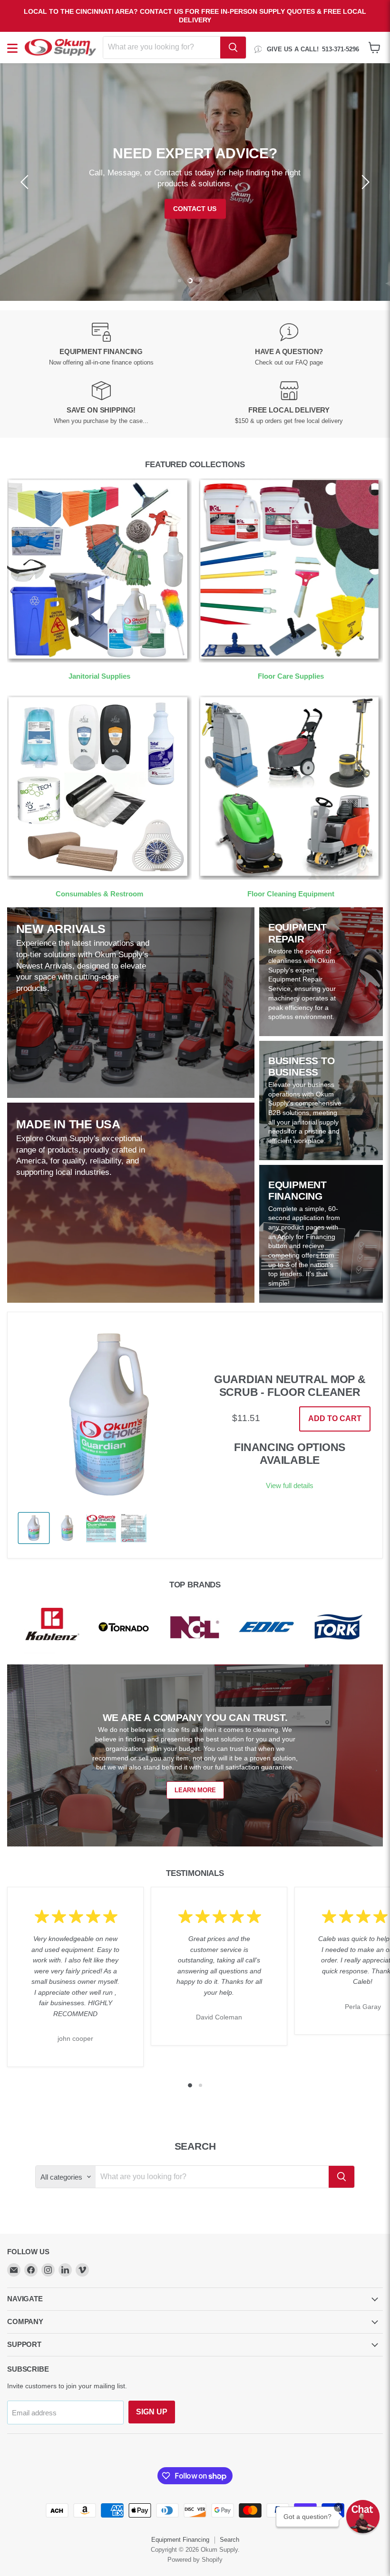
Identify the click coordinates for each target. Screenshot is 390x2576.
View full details (290, 1485)
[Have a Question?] (289, 345)
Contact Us (195, 209)
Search (229, 2540)
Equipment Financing (180, 2540)
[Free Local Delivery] (289, 403)
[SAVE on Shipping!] (101, 403)
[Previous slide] (26, 182)
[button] (363, 2517)
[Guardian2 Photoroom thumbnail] (34, 1528)
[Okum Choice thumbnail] (101, 1528)
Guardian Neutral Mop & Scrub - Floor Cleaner (290, 1386)
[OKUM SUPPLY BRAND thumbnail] (134, 1528)
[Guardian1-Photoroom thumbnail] (67, 1528)
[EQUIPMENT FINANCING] (101, 345)
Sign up (152, 2412)
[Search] (233, 48)
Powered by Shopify (195, 2560)
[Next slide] (364, 182)
